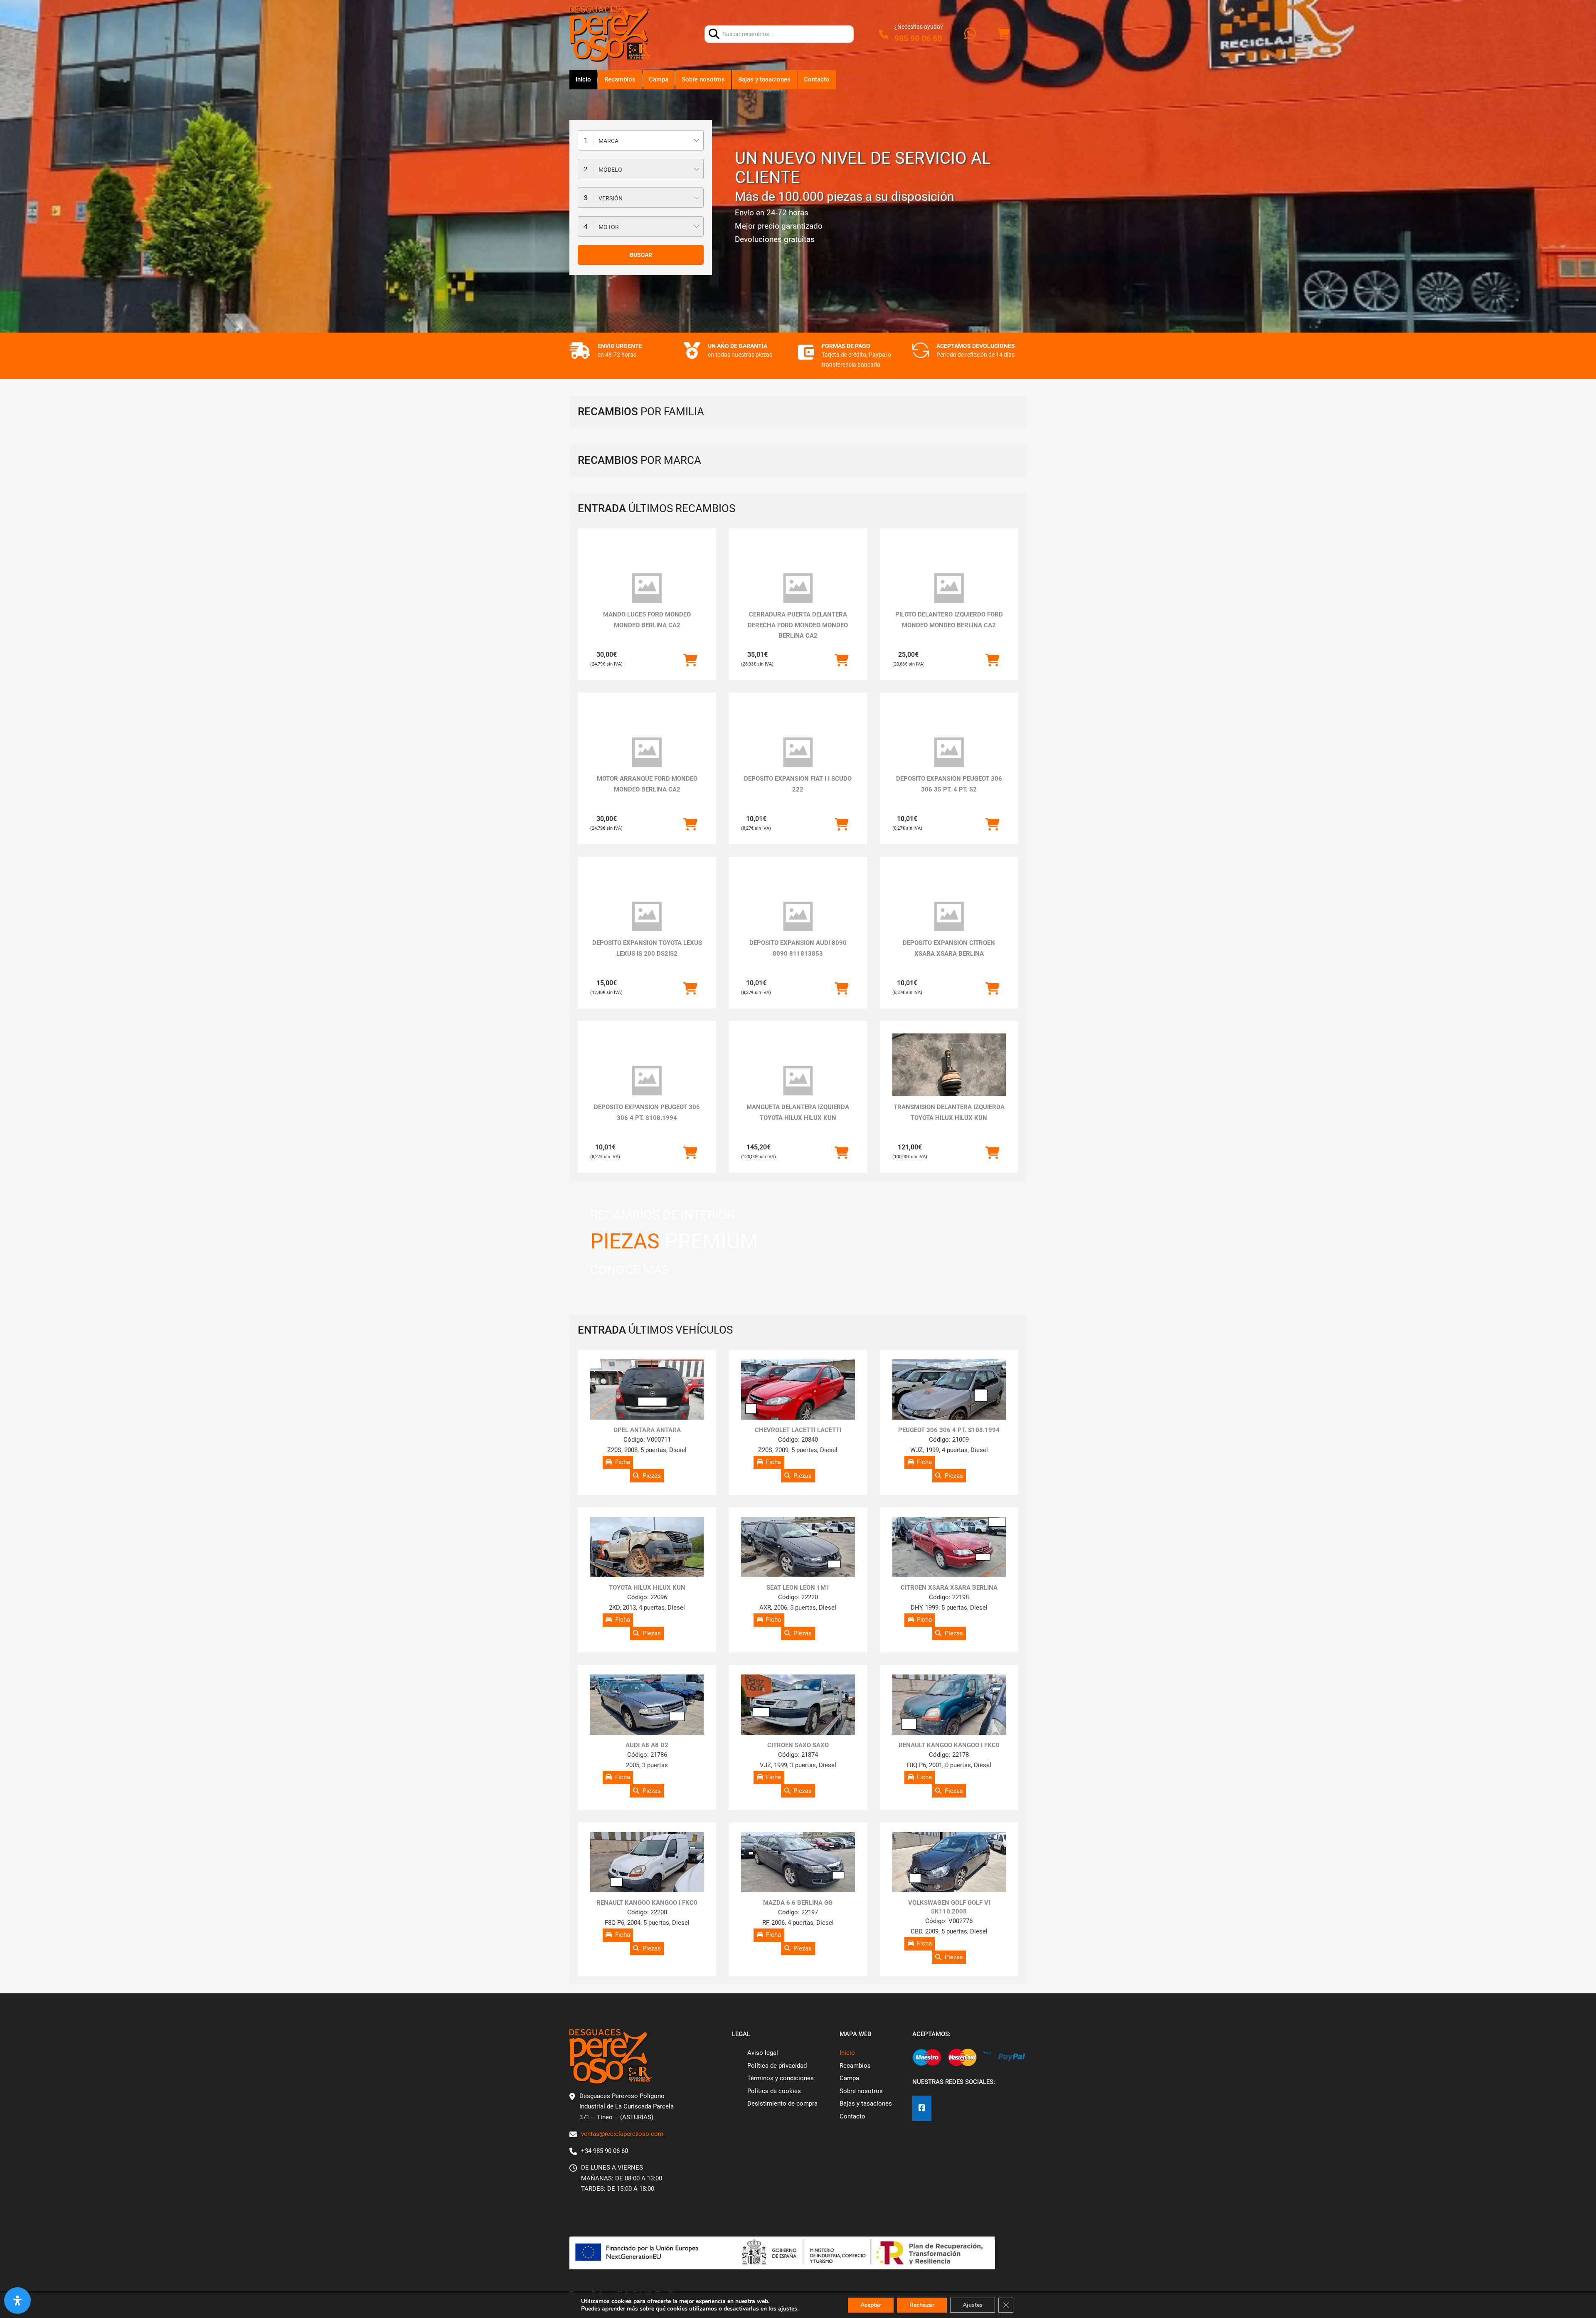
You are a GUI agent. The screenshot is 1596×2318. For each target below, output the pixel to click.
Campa (659, 79)
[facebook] (922, 2108)
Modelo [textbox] (610, 170)
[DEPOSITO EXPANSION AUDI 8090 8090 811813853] (798, 917)
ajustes (788, 2309)
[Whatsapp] (970, 34)
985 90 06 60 (918, 38)
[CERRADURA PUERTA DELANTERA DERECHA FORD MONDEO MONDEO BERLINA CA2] (798, 588)
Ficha (623, 1462)
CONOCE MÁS (630, 1270)
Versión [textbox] (611, 198)
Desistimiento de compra (782, 2103)
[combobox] (641, 140)
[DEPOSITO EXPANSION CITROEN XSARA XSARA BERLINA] (949, 917)
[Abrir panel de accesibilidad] (17, 2301)
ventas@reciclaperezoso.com (622, 2134)
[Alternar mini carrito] (1003, 34)
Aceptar (871, 2305)
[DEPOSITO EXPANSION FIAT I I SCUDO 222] (798, 752)
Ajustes (973, 2305)
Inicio (583, 79)
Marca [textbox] (608, 141)
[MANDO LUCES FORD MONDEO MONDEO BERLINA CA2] (647, 588)
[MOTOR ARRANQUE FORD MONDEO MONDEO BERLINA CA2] (647, 752)
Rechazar (922, 2305)
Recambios (620, 79)
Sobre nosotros (703, 79)
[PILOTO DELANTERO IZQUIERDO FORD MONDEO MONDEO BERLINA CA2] (949, 588)
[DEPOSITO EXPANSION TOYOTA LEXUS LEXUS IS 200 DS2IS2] (647, 917)
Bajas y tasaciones (764, 79)
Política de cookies (774, 2091)
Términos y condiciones (781, 2078)
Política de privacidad (777, 2066)
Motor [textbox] (609, 227)
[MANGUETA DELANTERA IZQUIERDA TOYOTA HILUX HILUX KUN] (798, 1081)
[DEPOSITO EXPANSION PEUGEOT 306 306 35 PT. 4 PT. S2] (949, 752)
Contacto (817, 79)
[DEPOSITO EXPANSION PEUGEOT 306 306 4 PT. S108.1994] (647, 1081)
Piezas (652, 1476)
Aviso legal (763, 2053)
